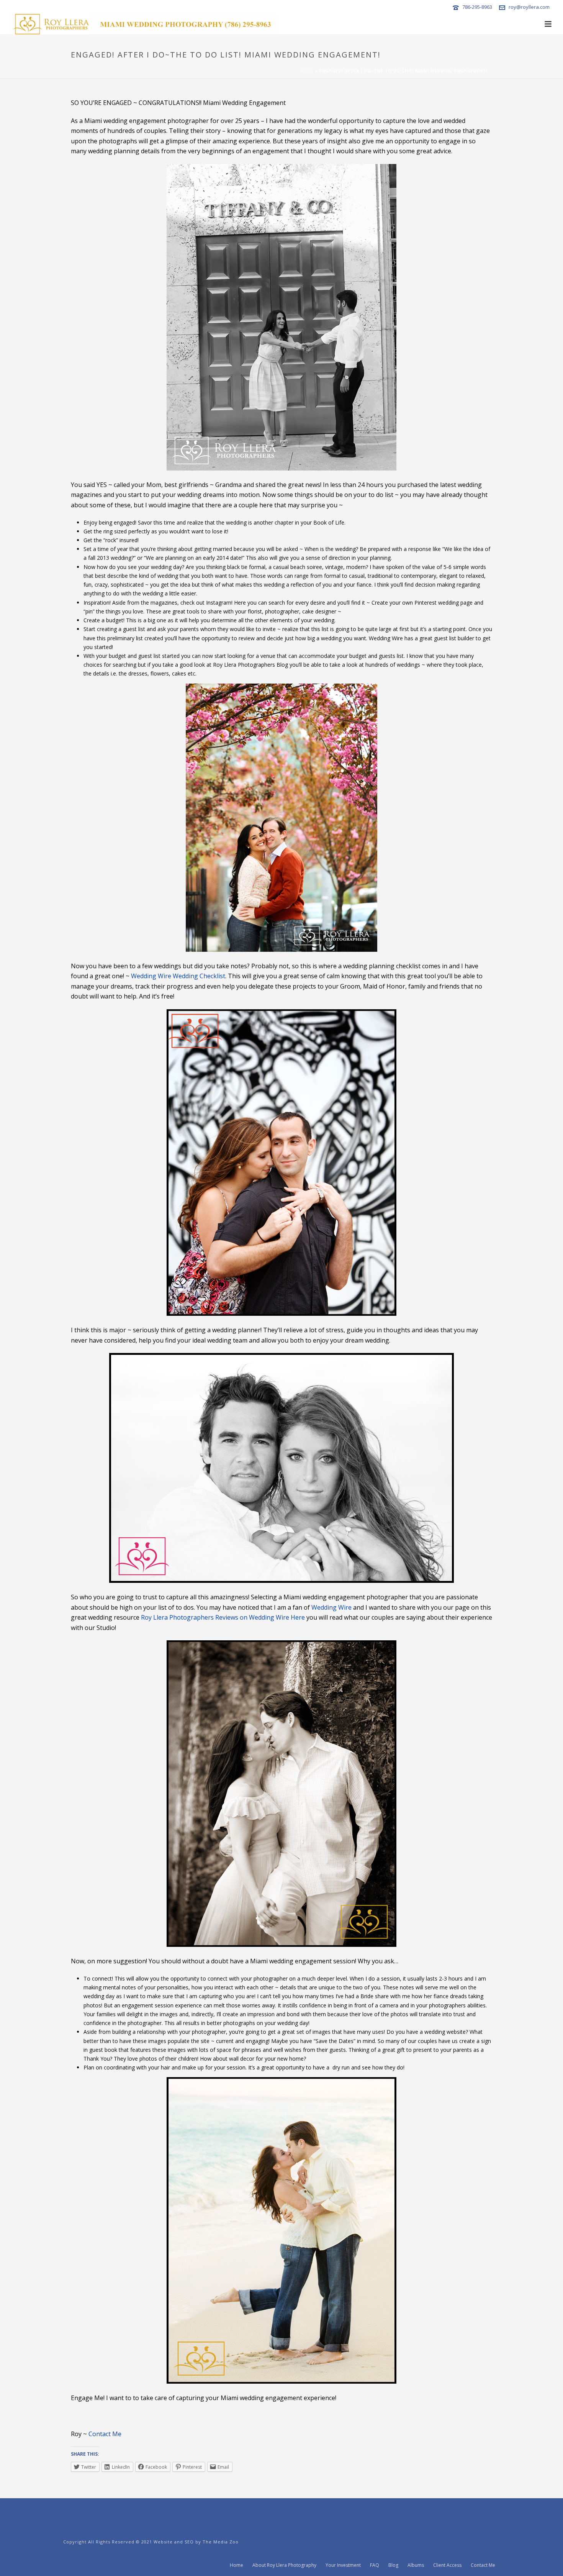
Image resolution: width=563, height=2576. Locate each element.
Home (307, 71)
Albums (416, 2565)
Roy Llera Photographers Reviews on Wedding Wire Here (223, 1617)
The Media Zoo (221, 2542)
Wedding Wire (331, 1607)
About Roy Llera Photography (284, 2565)
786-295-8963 (477, 7)
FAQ (375, 2565)
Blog (393, 2565)
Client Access (447, 2565)
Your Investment (343, 2565)
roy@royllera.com (529, 7)
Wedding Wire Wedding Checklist (178, 976)
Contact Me (105, 2434)
